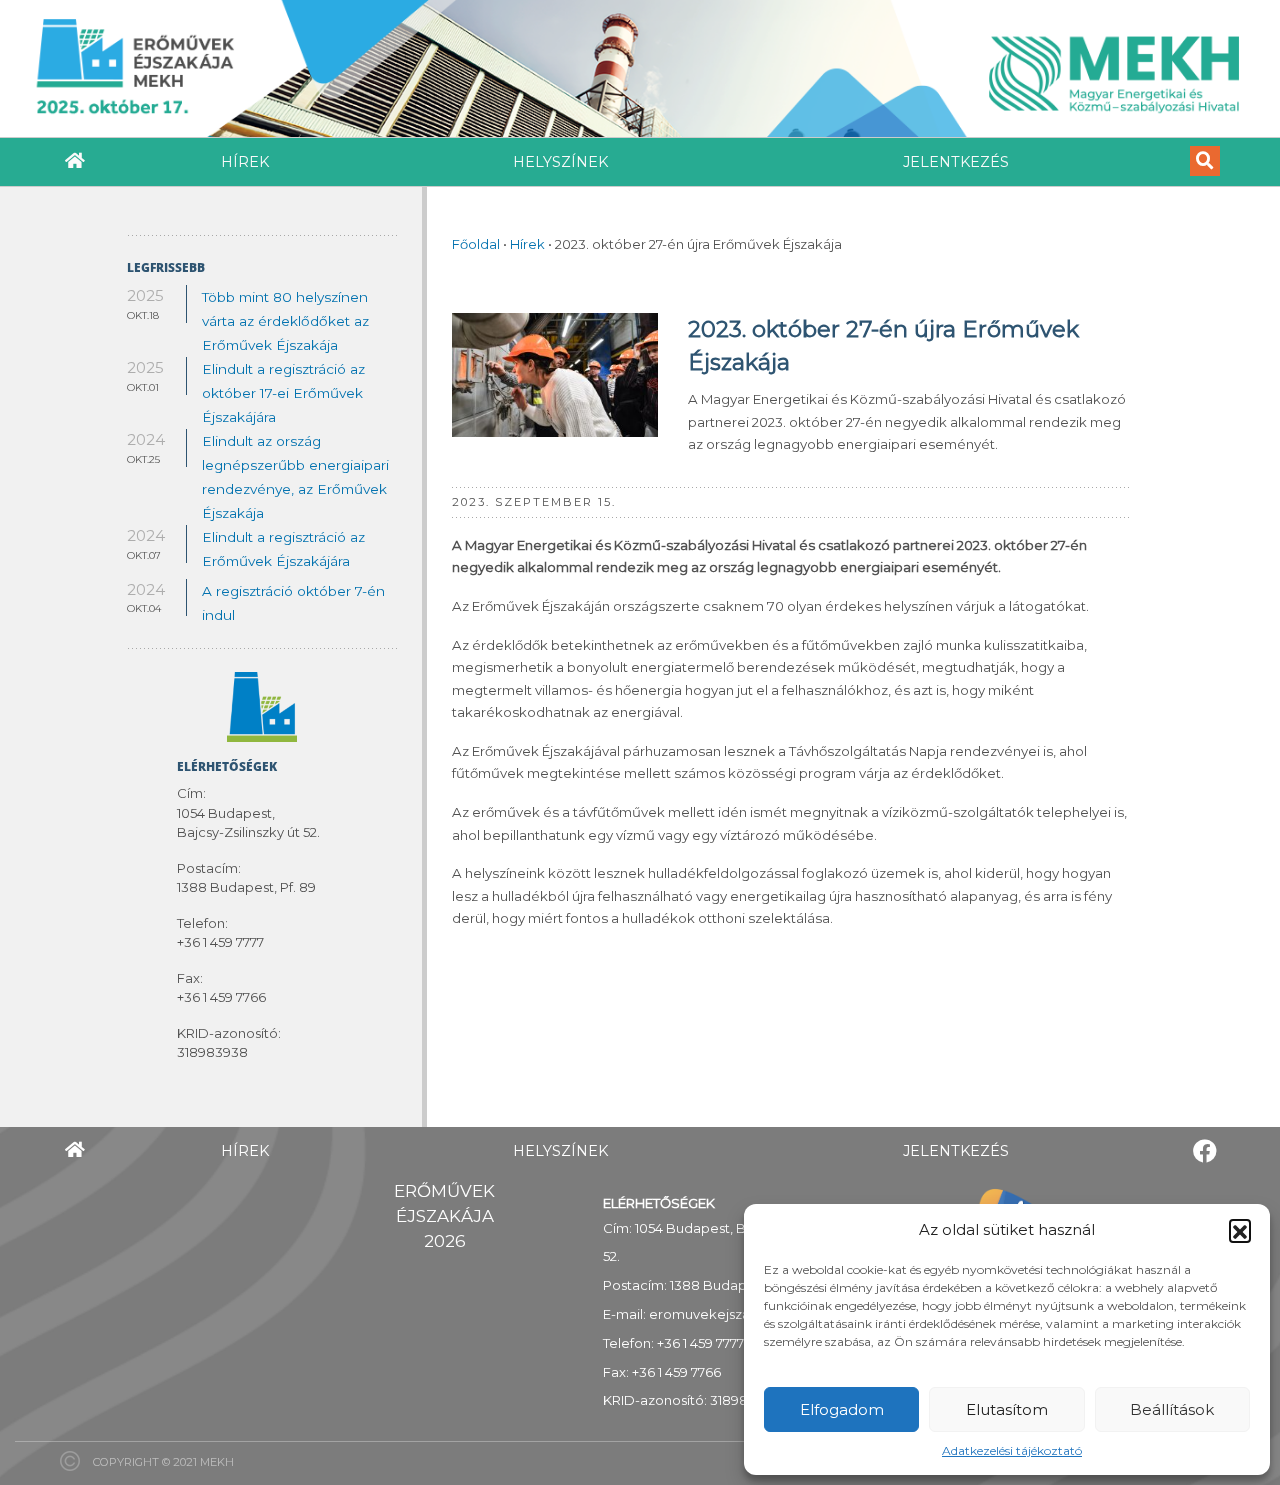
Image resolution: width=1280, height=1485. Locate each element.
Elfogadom (842, 1409)
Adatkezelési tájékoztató (1012, 1450)
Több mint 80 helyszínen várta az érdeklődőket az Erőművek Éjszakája (285, 321)
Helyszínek (560, 162)
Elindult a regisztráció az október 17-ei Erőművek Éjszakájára (283, 393)
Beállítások (1172, 1409)
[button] (1240, 1230)
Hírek (245, 162)
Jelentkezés (956, 162)
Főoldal (476, 244)
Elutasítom (1007, 1409)
